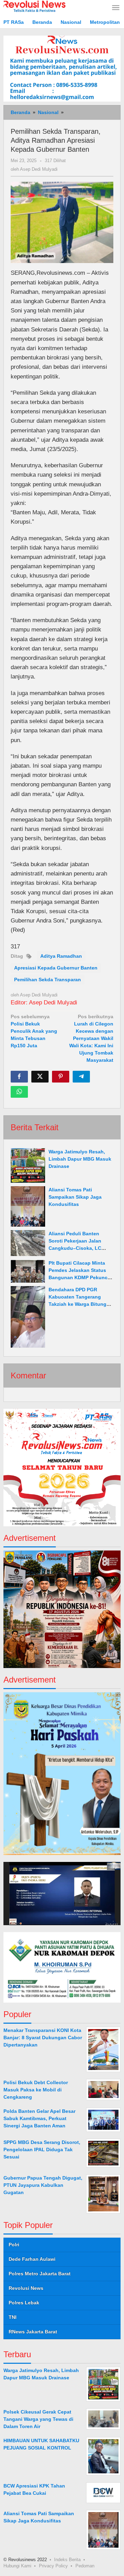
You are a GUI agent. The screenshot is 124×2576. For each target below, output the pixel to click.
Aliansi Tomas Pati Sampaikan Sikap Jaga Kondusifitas (75, 1197)
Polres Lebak (24, 2303)
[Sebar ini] (19, 1077)
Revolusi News (26, 2288)
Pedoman (85, 2566)
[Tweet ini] (40, 1077)
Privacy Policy (53, 2566)
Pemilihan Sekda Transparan (48, 980)
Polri (14, 2245)
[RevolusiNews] (34, 6)
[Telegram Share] (81, 1077)
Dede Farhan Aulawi (32, 2259)
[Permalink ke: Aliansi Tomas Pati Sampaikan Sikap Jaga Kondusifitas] (28, 1206)
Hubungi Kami (17, 2566)
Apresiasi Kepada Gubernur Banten (56, 968)
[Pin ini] (61, 1077)
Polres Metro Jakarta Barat (40, 2274)
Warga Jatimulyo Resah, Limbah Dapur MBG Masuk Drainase (80, 1159)
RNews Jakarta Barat (33, 2332)
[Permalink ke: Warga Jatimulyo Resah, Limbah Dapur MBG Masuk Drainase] (28, 1165)
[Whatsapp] (19, 1092)
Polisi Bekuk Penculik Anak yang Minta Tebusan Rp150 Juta (34, 1031)
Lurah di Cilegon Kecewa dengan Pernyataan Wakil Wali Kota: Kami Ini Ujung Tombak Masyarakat (91, 1038)
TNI (13, 2317)
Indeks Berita (67, 2560)
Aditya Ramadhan (61, 956)
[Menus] (116, 8)
